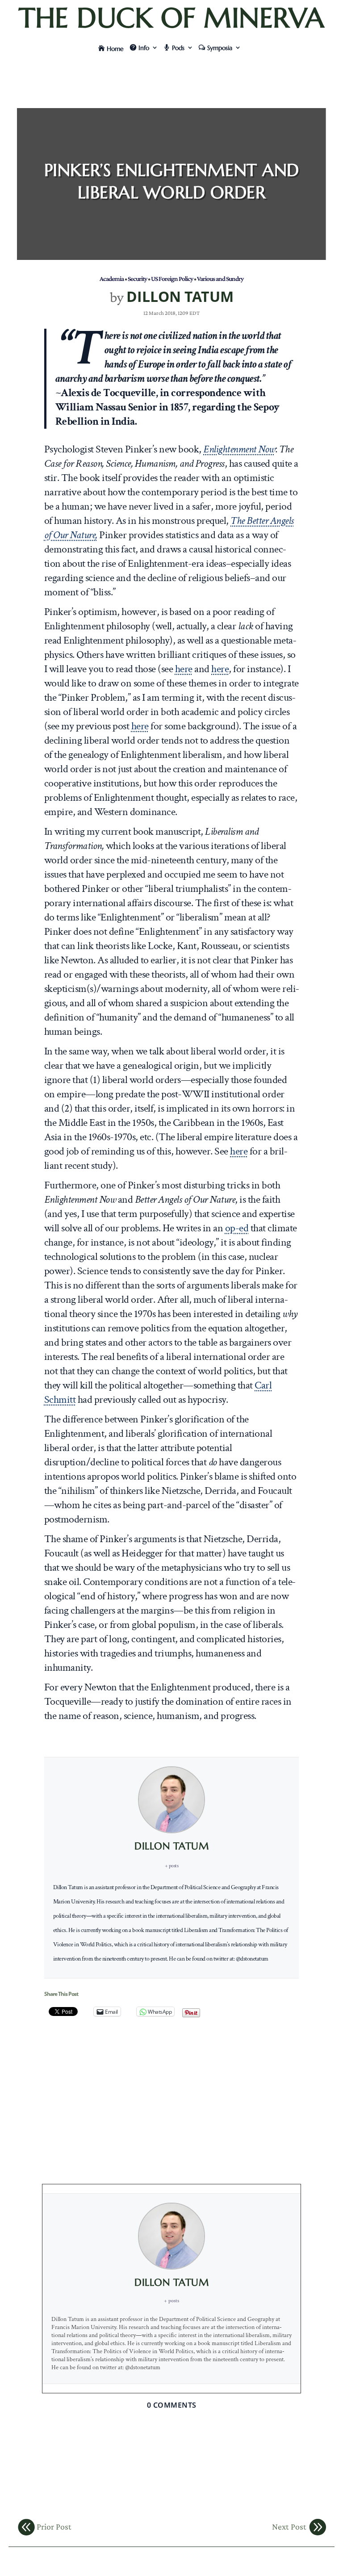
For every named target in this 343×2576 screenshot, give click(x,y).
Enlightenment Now (239, 449)
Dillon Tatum (180, 296)
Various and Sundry (220, 278)
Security (137, 278)
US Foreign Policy (172, 278)
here (184, 669)
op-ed (237, 1228)
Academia (112, 278)
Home (115, 49)
